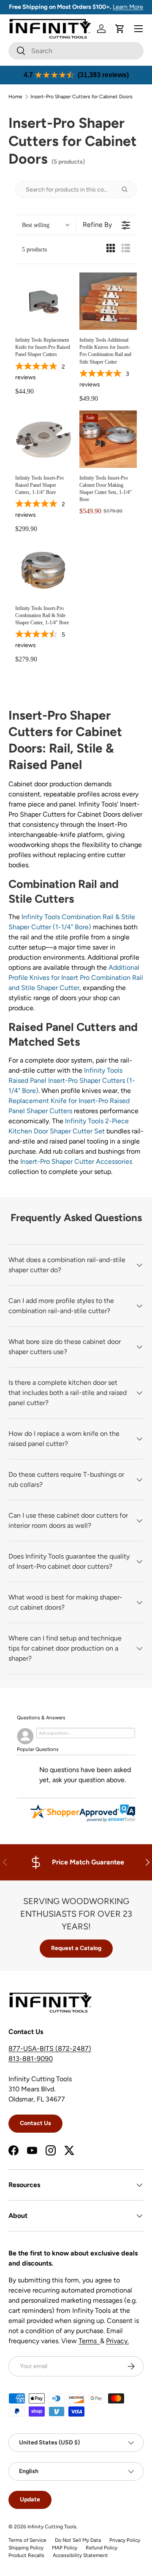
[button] (120, 29)
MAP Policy (65, 2548)
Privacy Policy (125, 2540)
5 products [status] (34, 250)
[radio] (111, 250)
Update (30, 2499)
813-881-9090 (31, 2059)
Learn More (128, 7)
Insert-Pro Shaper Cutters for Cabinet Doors (81, 97)
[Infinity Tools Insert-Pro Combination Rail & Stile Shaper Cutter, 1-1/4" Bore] (44, 569)
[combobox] (76, 51)
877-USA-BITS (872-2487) (50, 2049)
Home (15, 97)
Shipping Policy (26, 2548)
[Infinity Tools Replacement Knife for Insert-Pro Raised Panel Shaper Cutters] (44, 301)
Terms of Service (27, 2540)
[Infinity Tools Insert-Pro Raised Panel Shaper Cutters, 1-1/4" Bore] (44, 439)
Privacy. (117, 2341)
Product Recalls (26, 2555)
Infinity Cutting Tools (52, 2527)
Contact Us (35, 2123)
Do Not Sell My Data (78, 2540)
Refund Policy (102, 2548)
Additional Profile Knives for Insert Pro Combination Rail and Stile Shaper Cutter (76, 978)
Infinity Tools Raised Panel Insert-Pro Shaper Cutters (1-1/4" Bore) (72, 1080)
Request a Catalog (76, 1948)
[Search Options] (128, 189)
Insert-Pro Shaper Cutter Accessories (76, 1161)
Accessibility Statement (80, 2555)
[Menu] (138, 29)
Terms (89, 2341)
